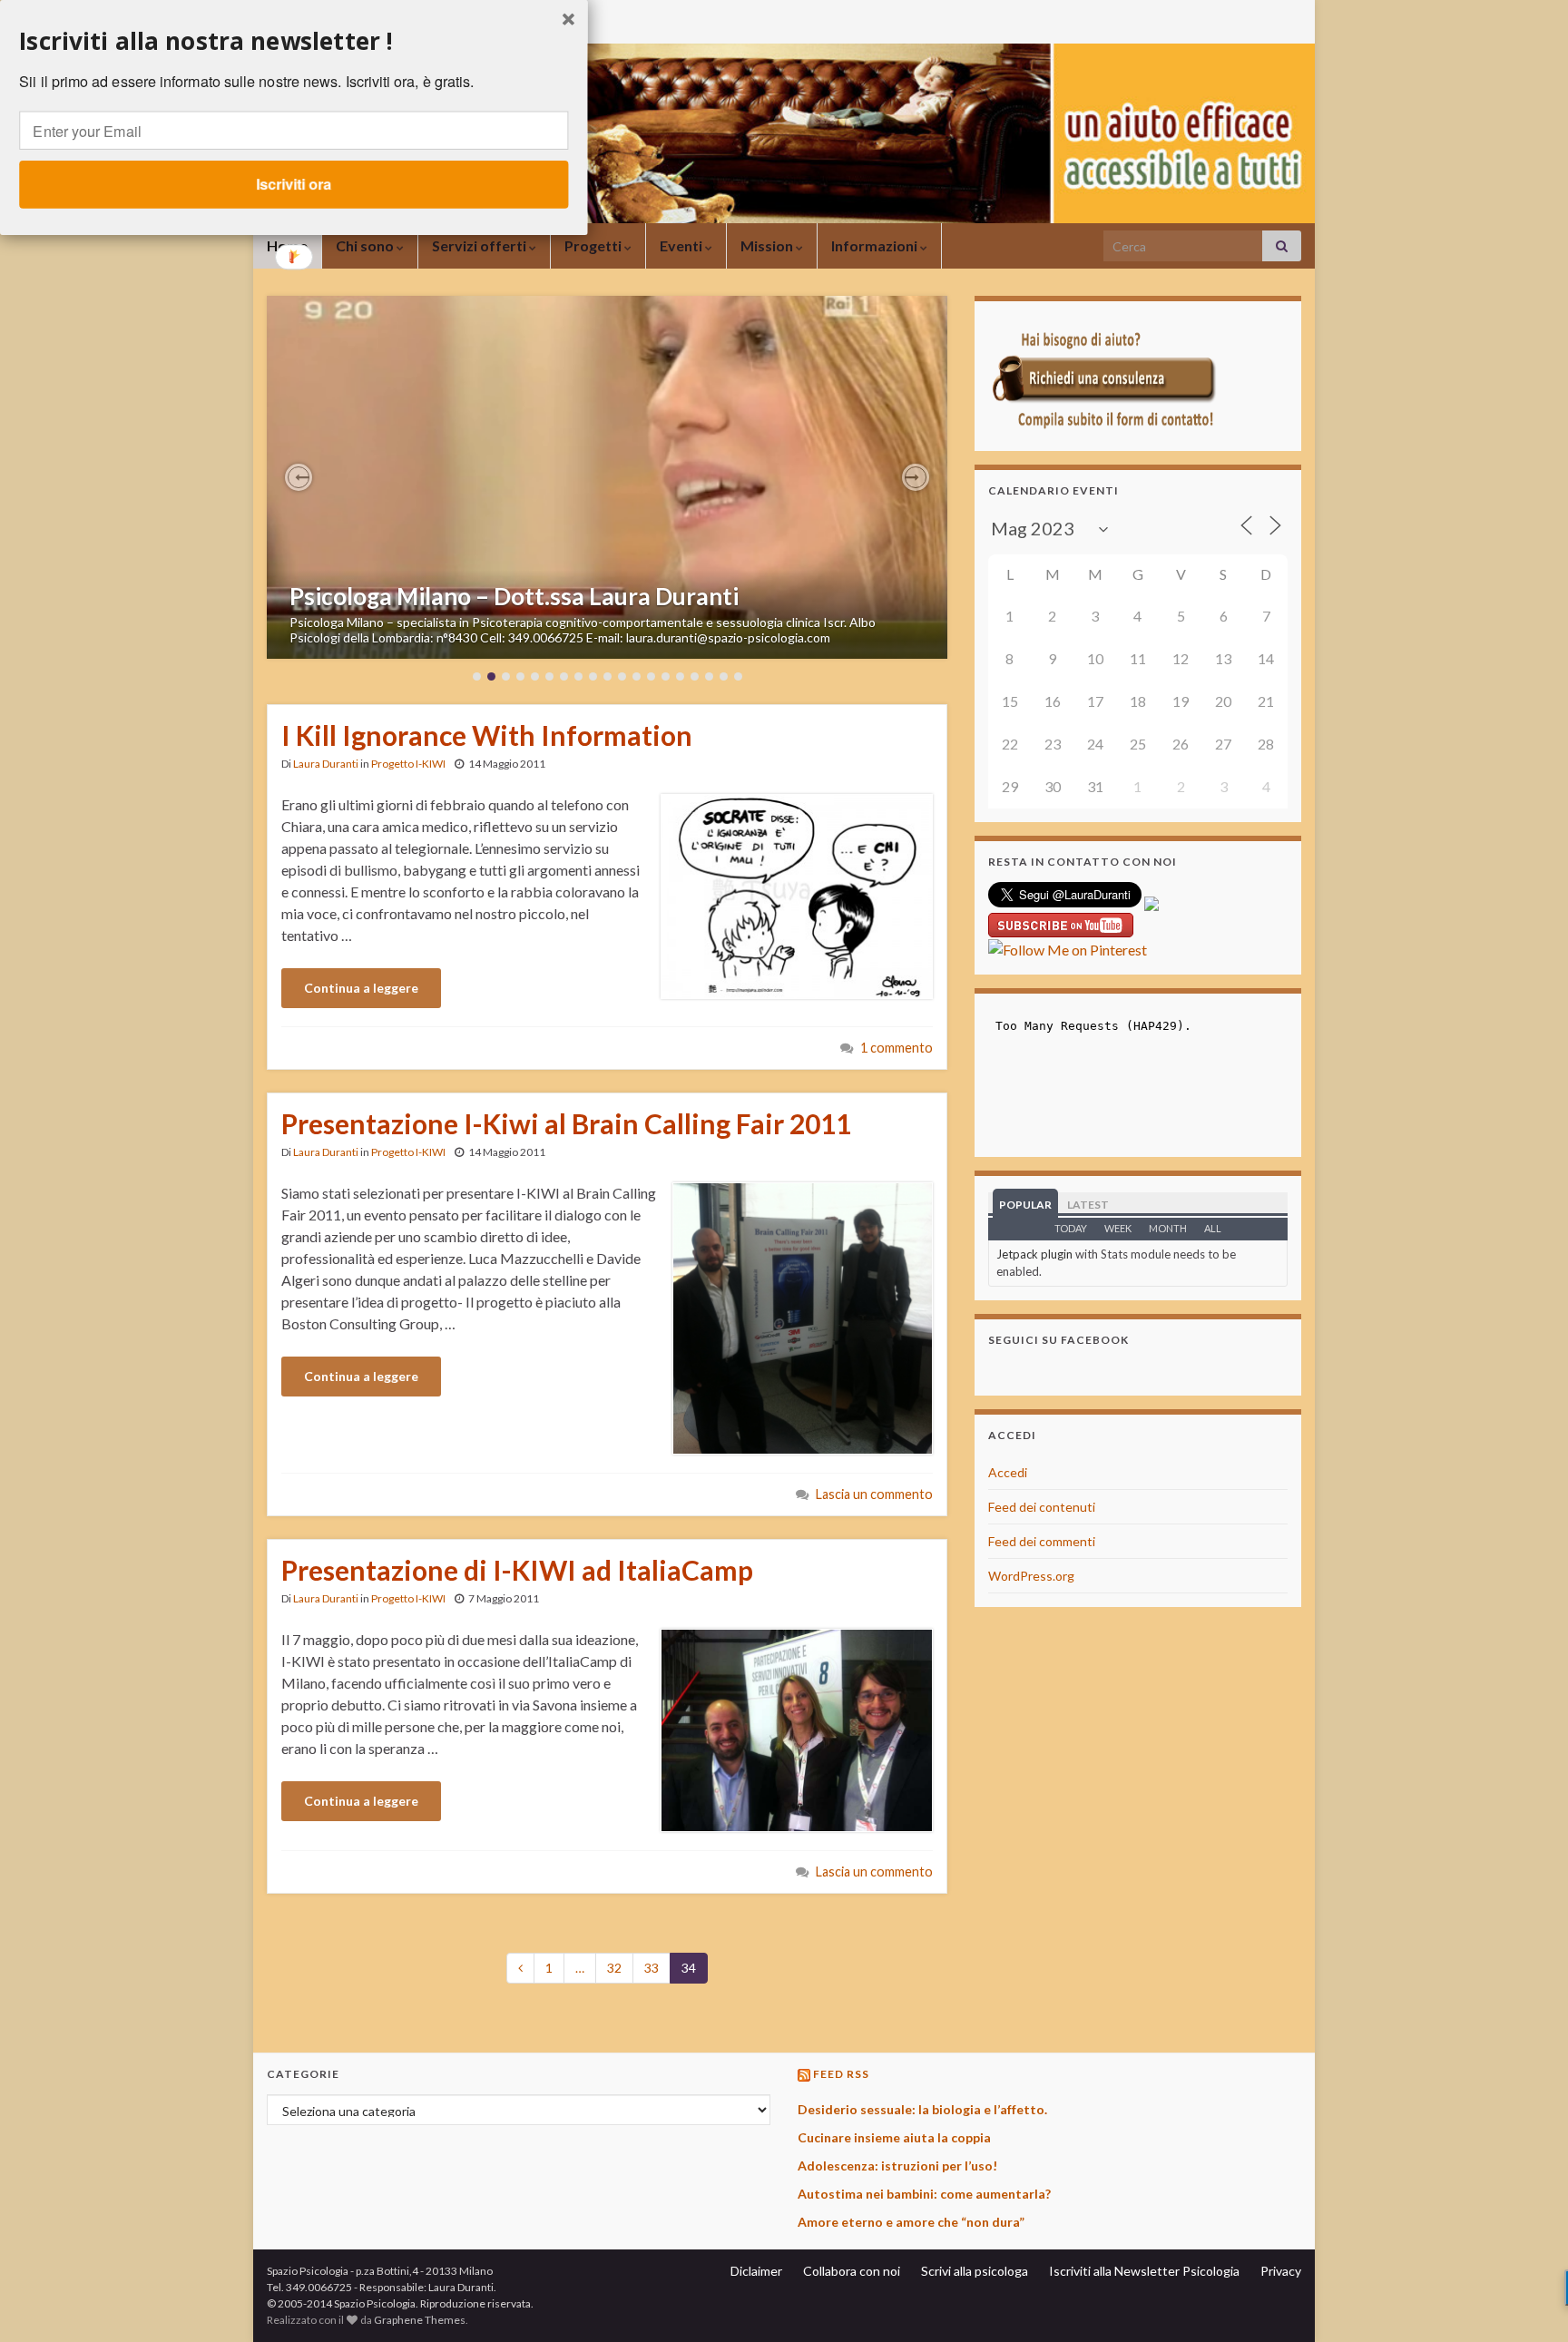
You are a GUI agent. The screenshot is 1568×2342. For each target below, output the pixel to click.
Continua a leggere (361, 988)
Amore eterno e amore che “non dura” (911, 2222)
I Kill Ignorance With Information (487, 735)
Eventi (682, 245)
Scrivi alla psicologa (975, 2271)
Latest (1088, 1205)
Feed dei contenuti (1042, 1507)
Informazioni (876, 245)
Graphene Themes (420, 2320)
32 (614, 1968)
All (1213, 1228)
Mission (768, 245)
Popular (1025, 1205)
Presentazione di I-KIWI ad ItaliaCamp (517, 1570)
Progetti (594, 245)
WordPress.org (1031, 1576)
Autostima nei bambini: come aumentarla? (924, 2194)
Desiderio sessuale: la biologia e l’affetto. (922, 2109)
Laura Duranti (326, 764)
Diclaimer (756, 2271)
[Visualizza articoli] (607, 477)
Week (1118, 1228)
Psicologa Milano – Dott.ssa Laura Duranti (514, 596)
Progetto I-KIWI (408, 764)
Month (1168, 1228)
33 (652, 1968)
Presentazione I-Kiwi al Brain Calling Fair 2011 (566, 1123)
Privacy (1281, 2271)
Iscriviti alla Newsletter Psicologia (1144, 2271)
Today (1071, 1228)
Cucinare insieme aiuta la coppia (894, 2137)
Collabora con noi (852, 2271)
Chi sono (366, 245)
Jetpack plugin (1034, 1254)
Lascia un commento (874, 1494)
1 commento (897, 1048)
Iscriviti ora (294, 184)
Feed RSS (841, 2074)
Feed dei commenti (1042, 1541)
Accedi (1008, 1472)
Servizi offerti (480, 245)
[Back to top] (1527, 2301)
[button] (299, 477)
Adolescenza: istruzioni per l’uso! (897, 2166)
